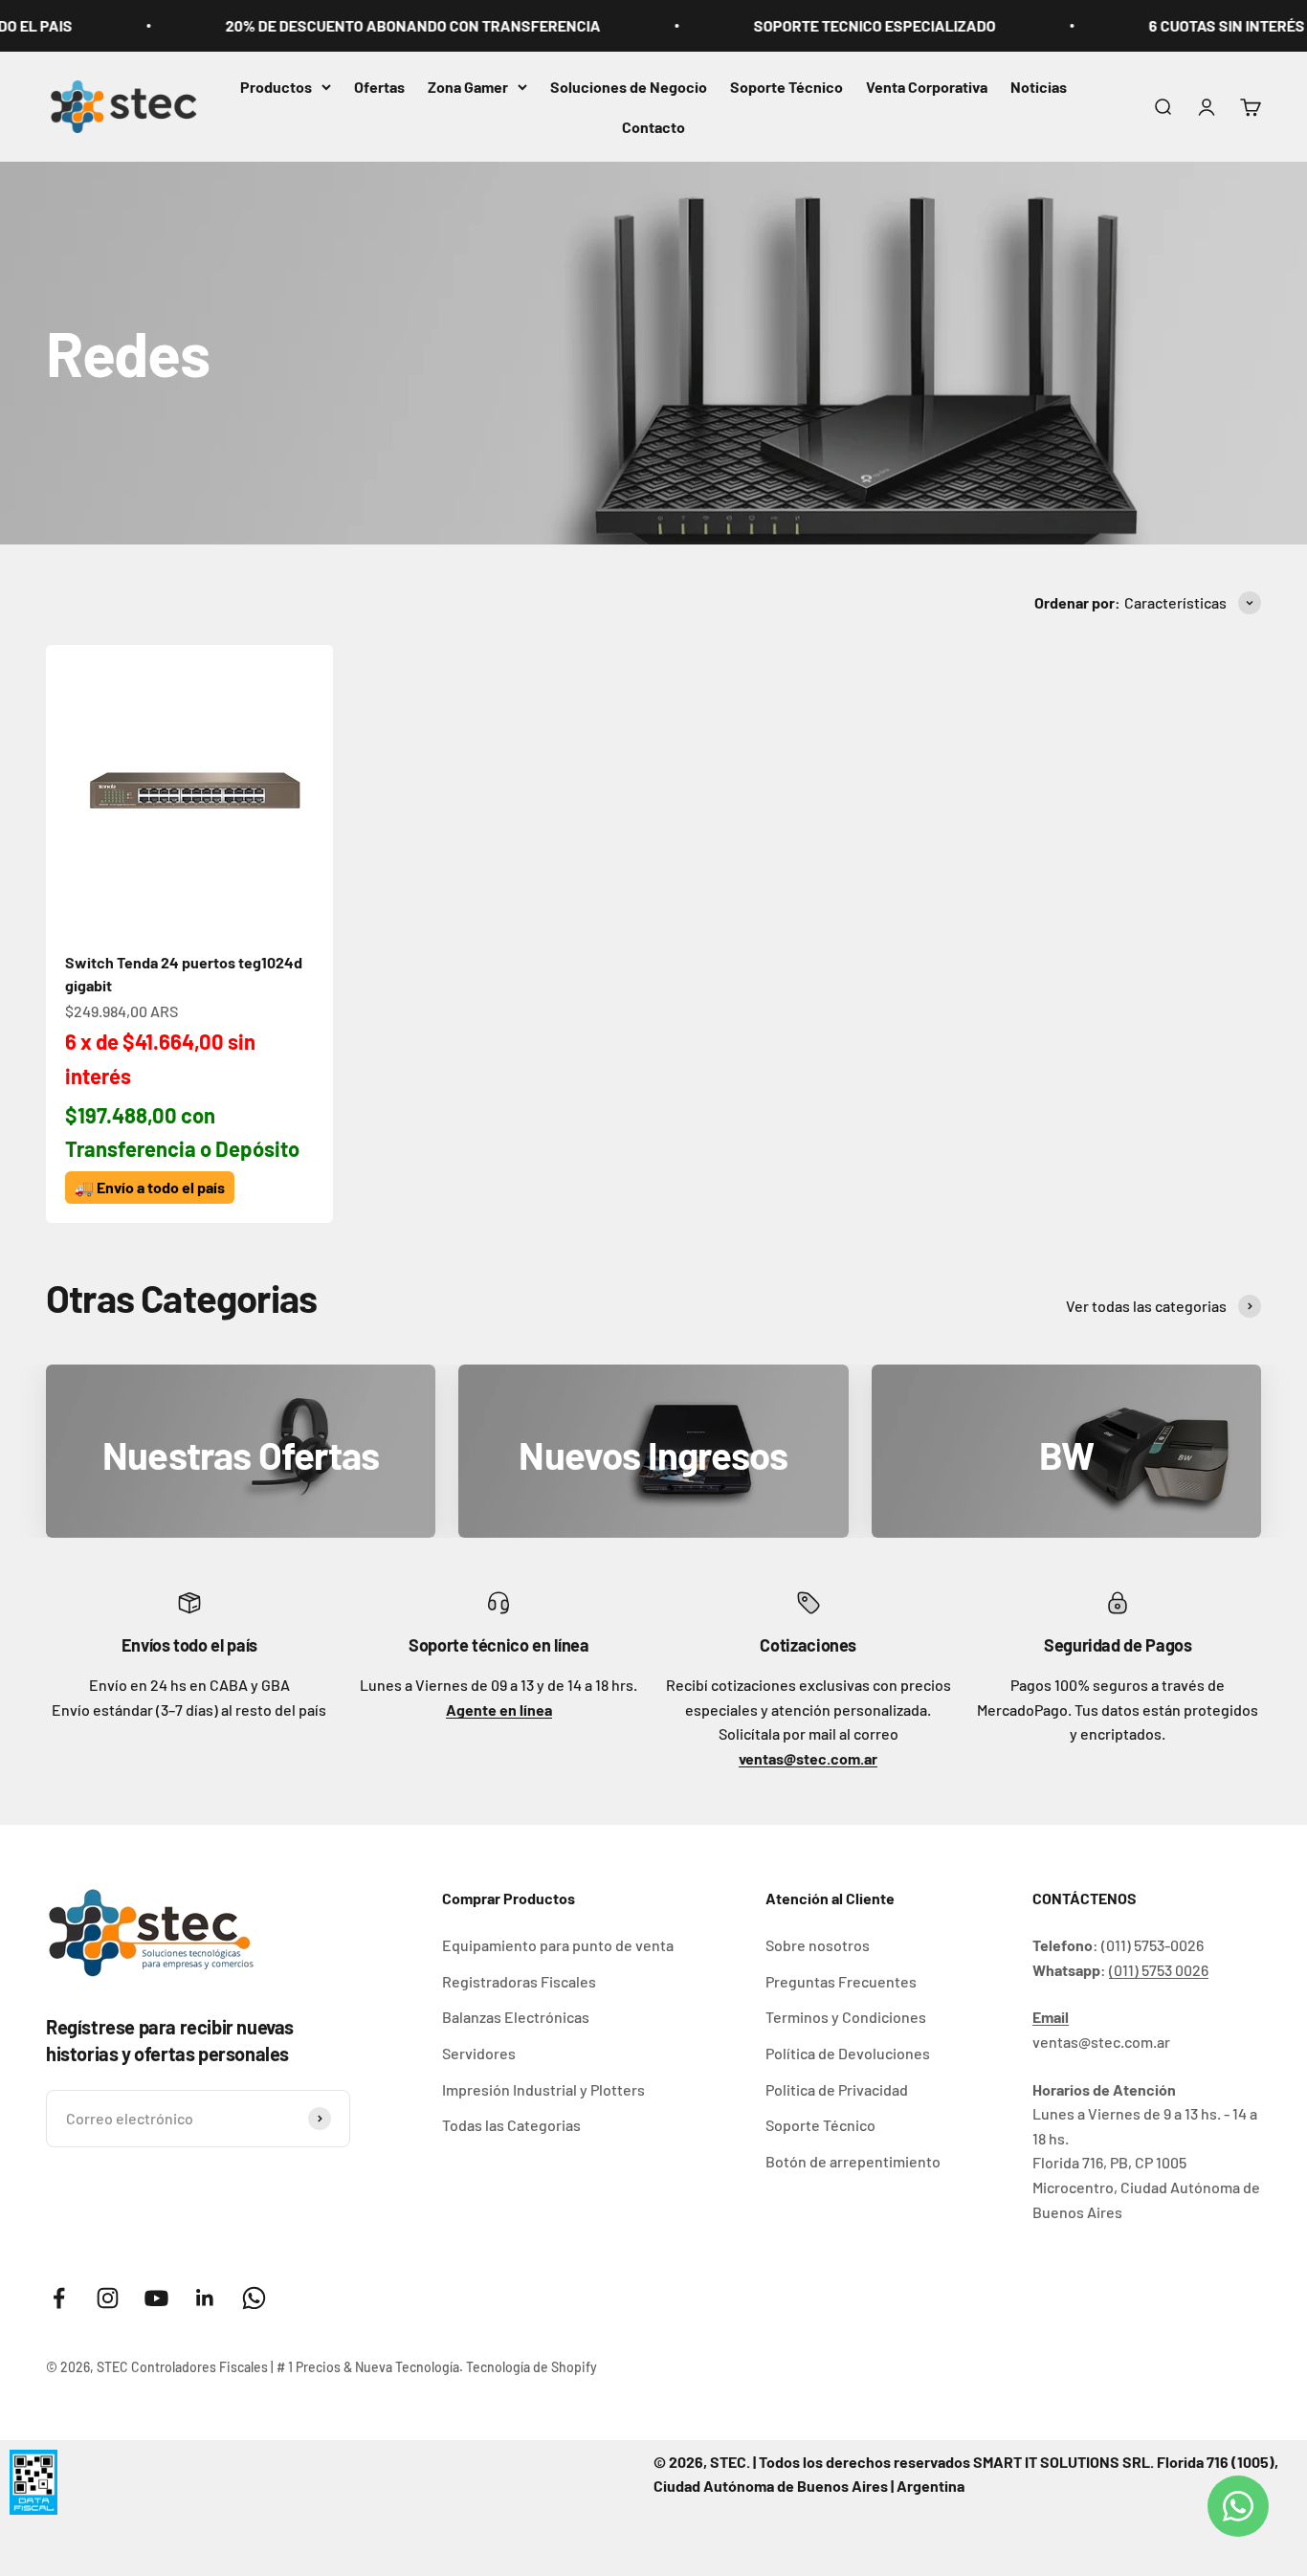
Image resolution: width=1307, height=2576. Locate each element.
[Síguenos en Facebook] (59, 2298)
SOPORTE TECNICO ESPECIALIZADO (826, 25)
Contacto (653, 127)
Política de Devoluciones (848, 2053)
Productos (276, 87)
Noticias (1039, 87)
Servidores (479, 2053)
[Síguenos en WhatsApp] (254, 2298)
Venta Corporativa (927, 87)
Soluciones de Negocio (629, 87)
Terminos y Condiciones (846, 2017)
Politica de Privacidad (837, 2089)
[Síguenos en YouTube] (156, 2298)
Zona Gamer (468, 87)
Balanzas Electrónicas (516, 2017)
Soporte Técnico (786, 87)
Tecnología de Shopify (532, 2367)
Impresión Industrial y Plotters (543, 2089)
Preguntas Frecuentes (841, 1981)
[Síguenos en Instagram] (108, 2298)
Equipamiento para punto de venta (558, 1945)
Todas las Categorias (511, 2125)
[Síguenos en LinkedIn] (205, 2298)
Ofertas (379, 87)
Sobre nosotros (818, 1945)
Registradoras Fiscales (519, 1981)
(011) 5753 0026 (1159, 1970)
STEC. (730, 2462)
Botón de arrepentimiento (853, 2161)
